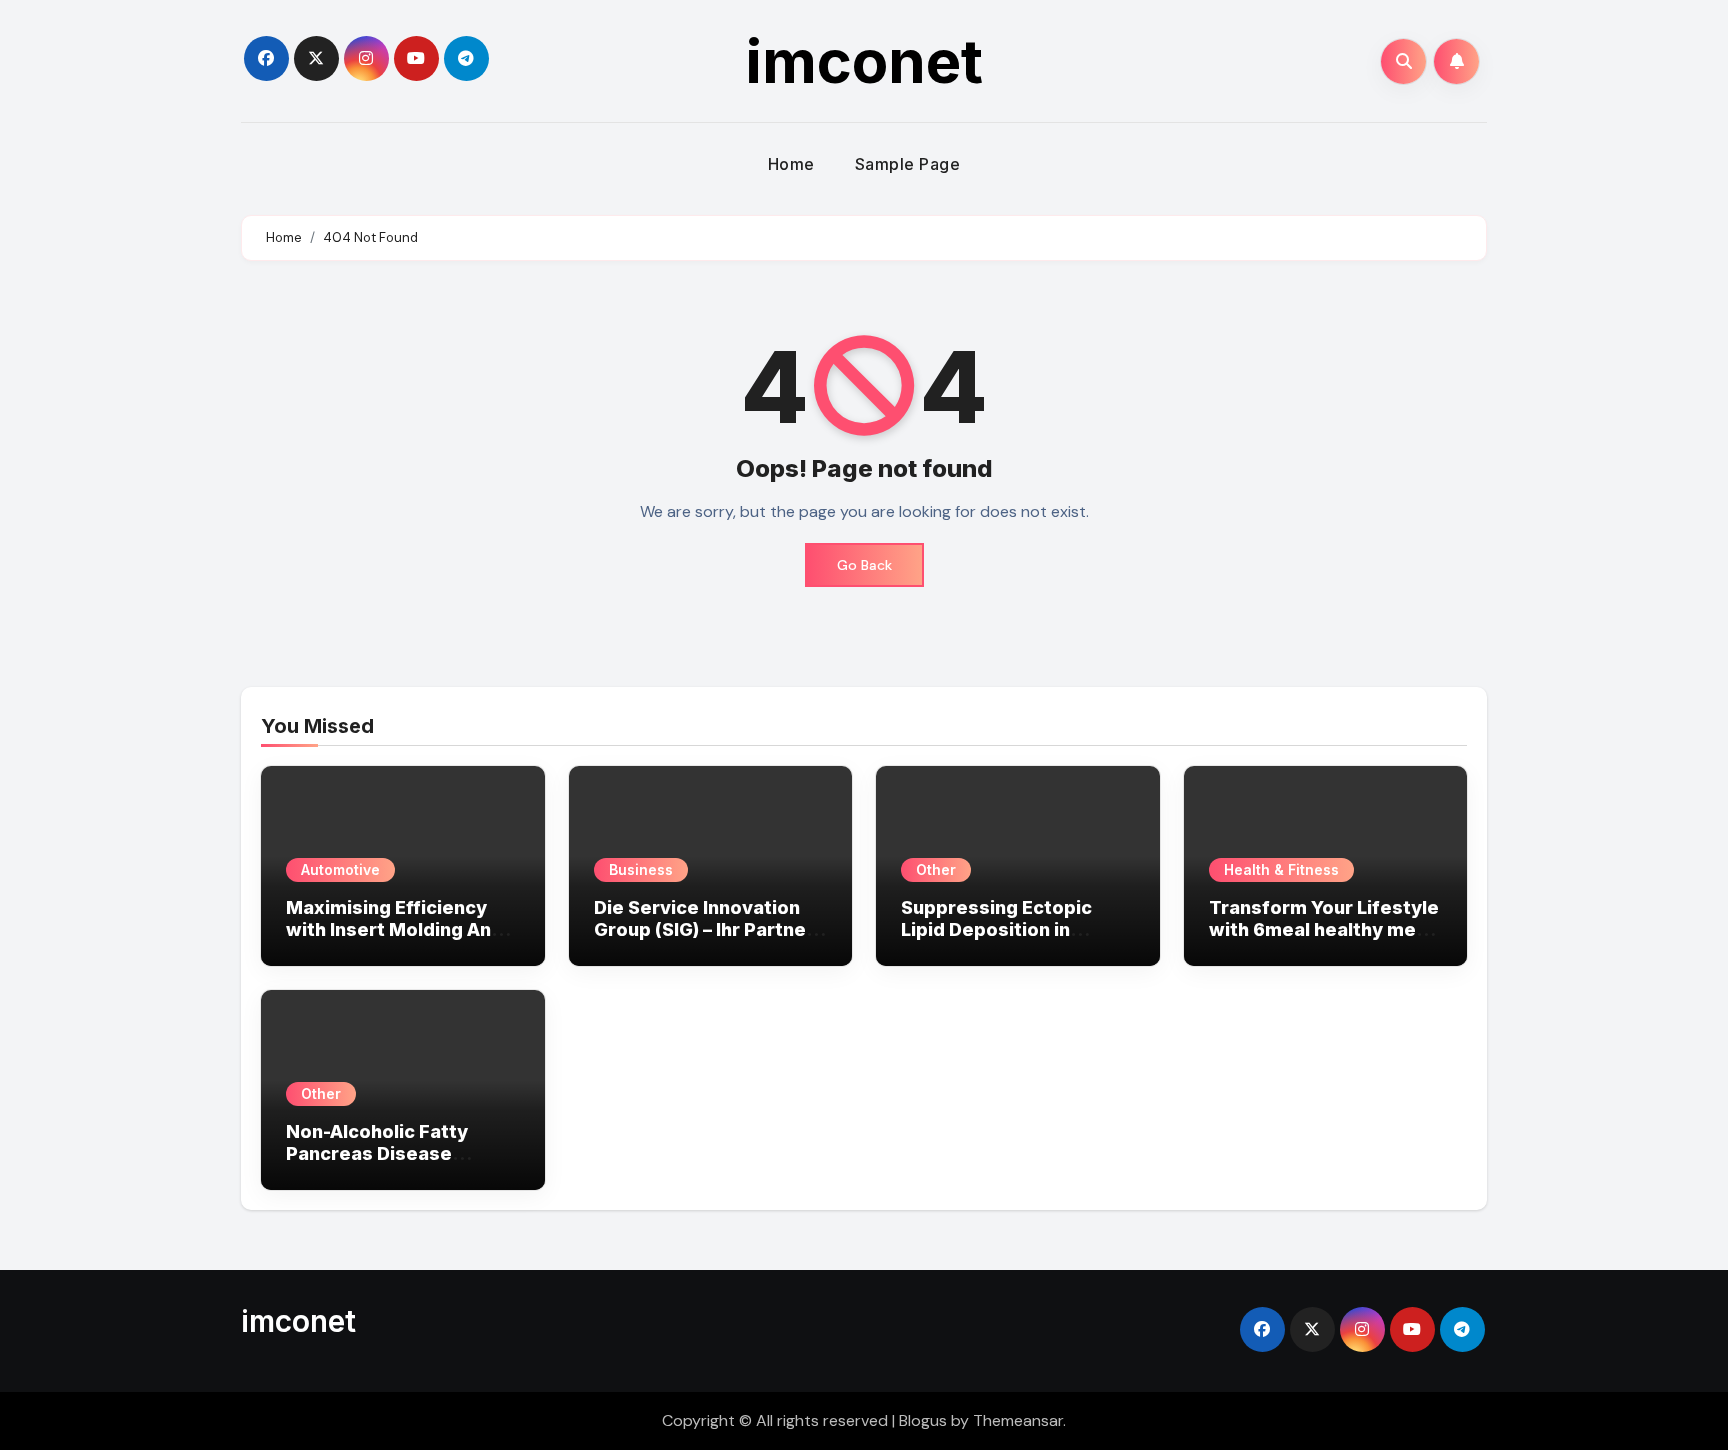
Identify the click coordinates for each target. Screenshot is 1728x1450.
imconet (864, 61)
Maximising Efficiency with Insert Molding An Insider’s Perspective (388, 929)
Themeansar (1018, 1420)
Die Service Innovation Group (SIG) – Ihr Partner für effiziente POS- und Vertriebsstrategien (704, 940)
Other (936, 869)
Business (641, 869)
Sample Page (908, 164)
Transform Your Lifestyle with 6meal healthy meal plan (1324, 929)
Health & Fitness (1281, 869)
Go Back (864, 565)
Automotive (340, 869)
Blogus (923, 1420)
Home (791, 164)
